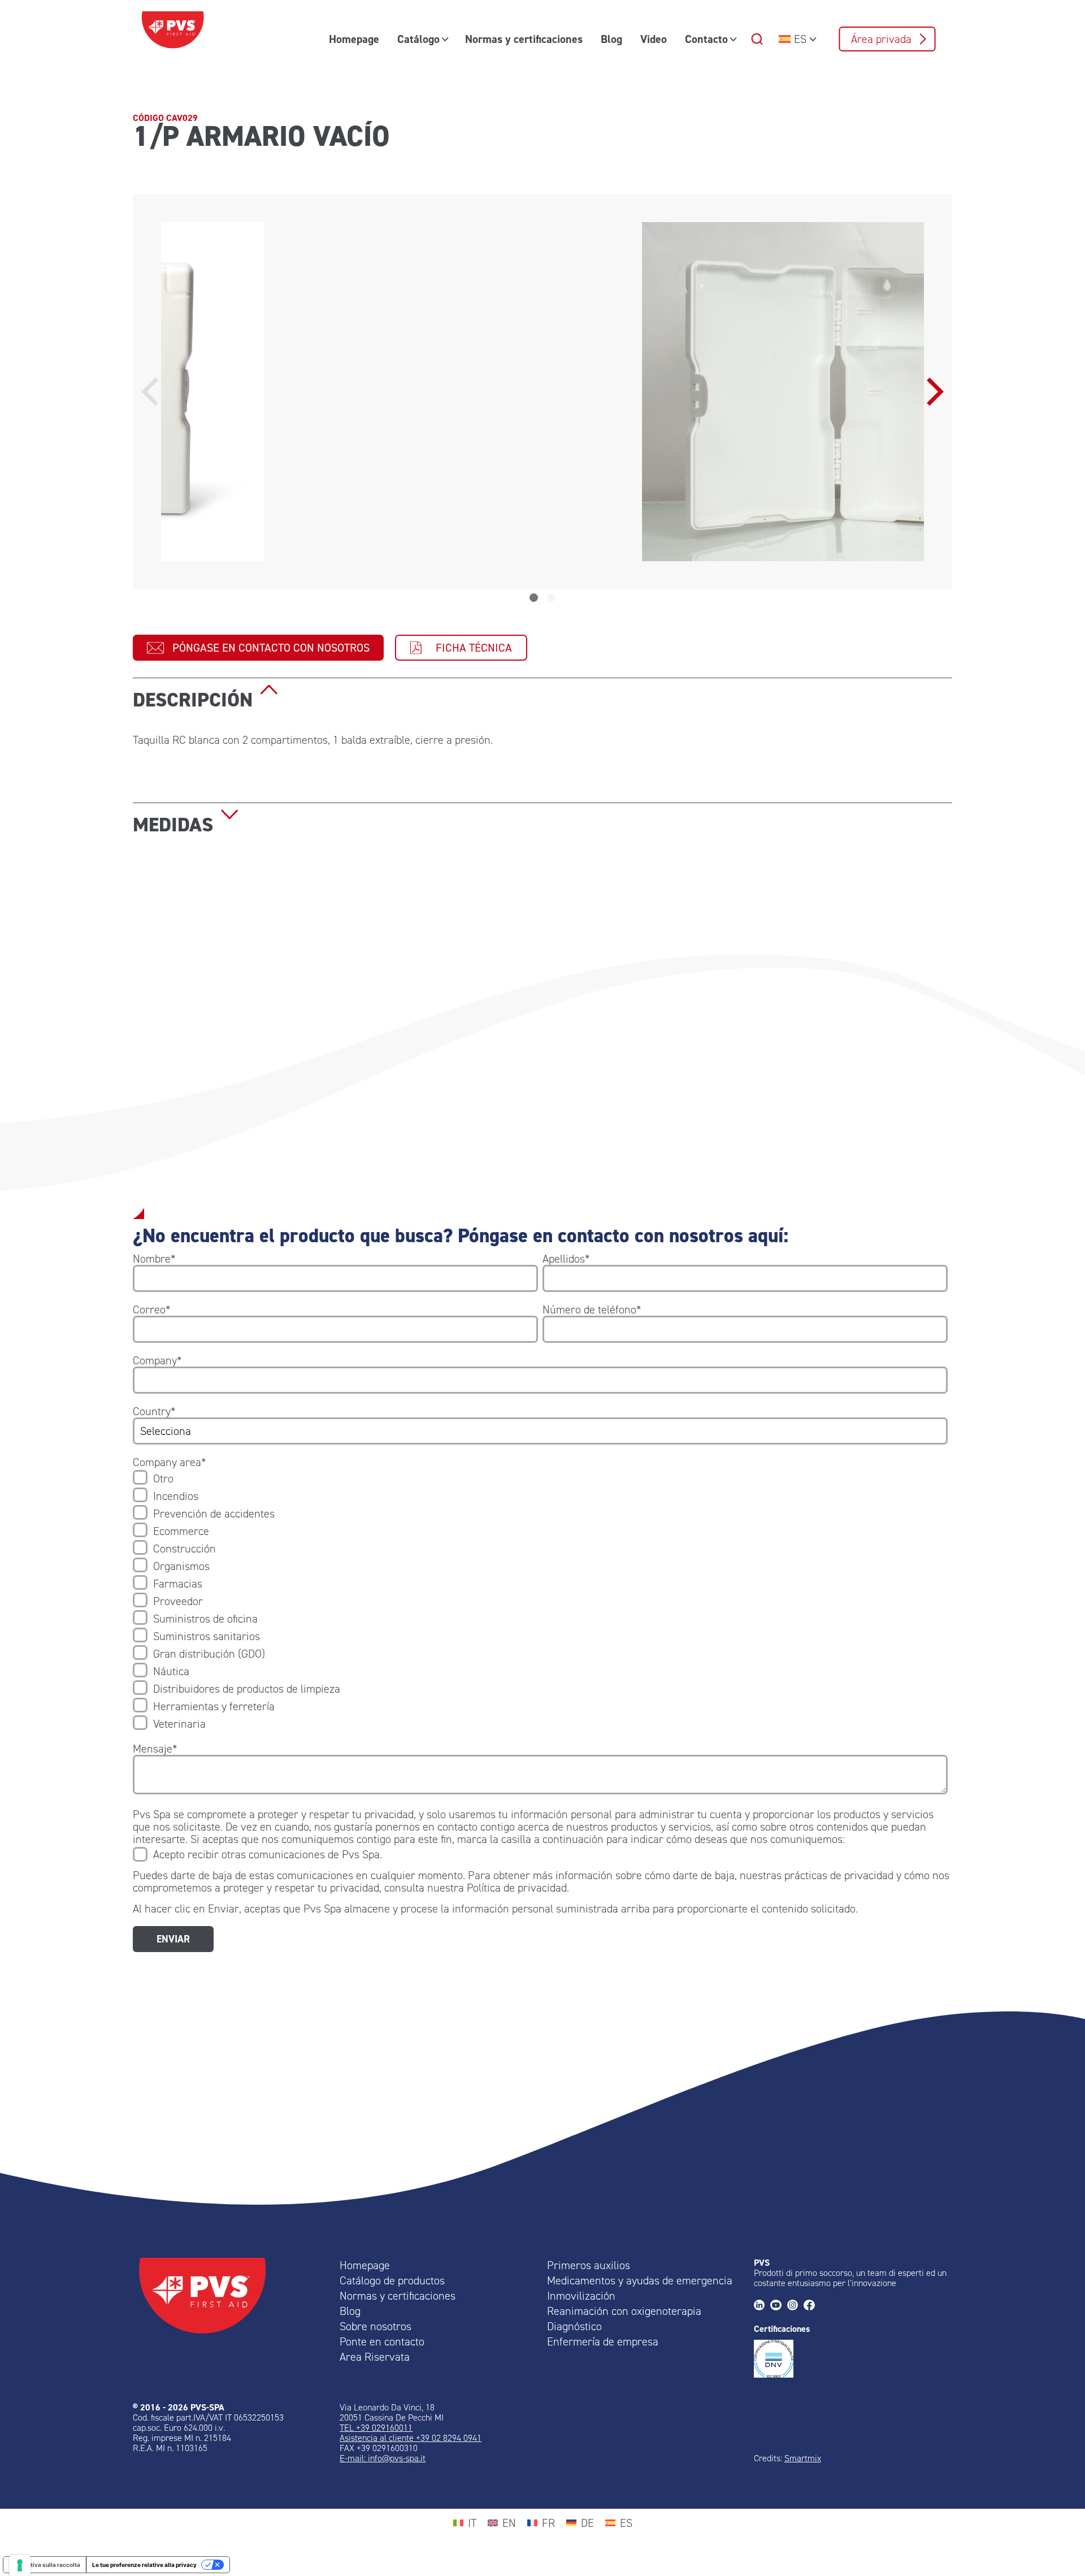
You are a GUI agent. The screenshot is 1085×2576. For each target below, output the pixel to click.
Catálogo (418, 39)
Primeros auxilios (589, 2265)
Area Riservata (375, 2357)
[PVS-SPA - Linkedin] (762, 2306)
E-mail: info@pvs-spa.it (383, 2458)
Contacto (706, 39)
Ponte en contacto (382, 2341)
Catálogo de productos (392, 2280)
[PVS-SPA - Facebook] (812, 2306)
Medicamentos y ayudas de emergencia (640, 2280)
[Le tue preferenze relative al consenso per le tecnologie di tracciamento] (20, 2565)
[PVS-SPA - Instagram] (795, 2306)
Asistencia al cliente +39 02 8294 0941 (411, 2438)
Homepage (354, 39)
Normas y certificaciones (524, 39)
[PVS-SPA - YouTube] (778, 2306)
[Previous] (153, 392)
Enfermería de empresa (603, 2341)
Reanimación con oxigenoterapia (624, 2311)
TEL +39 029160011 (376, 2428)
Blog (611, 39)
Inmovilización (581, 2296)
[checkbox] (540, 1601)
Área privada (881, 39)
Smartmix (803, 2458)
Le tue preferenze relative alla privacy (144, 2565)
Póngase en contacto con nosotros (271, 648)
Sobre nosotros (376, 2326)
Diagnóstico (574, 2326)
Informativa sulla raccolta (45, 2565)
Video (654, 39)
